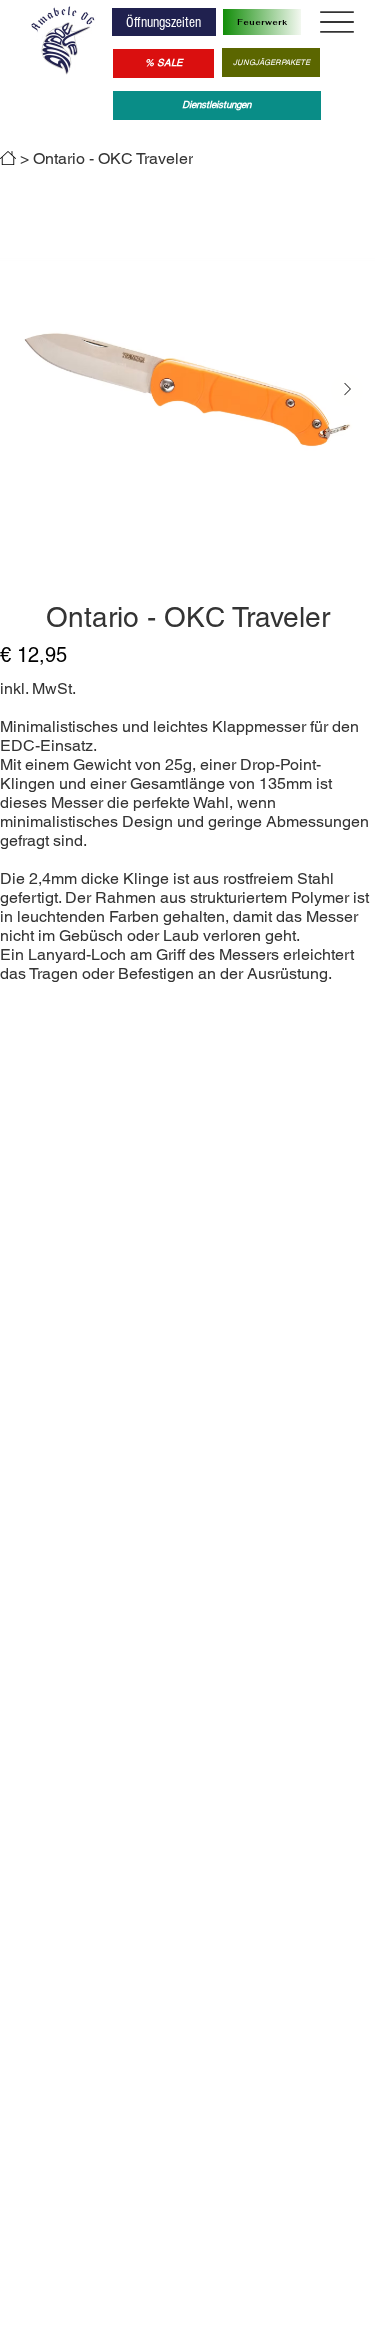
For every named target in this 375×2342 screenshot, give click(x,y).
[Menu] (336, 22)
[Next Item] (347, 390)
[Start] (8, 158)
